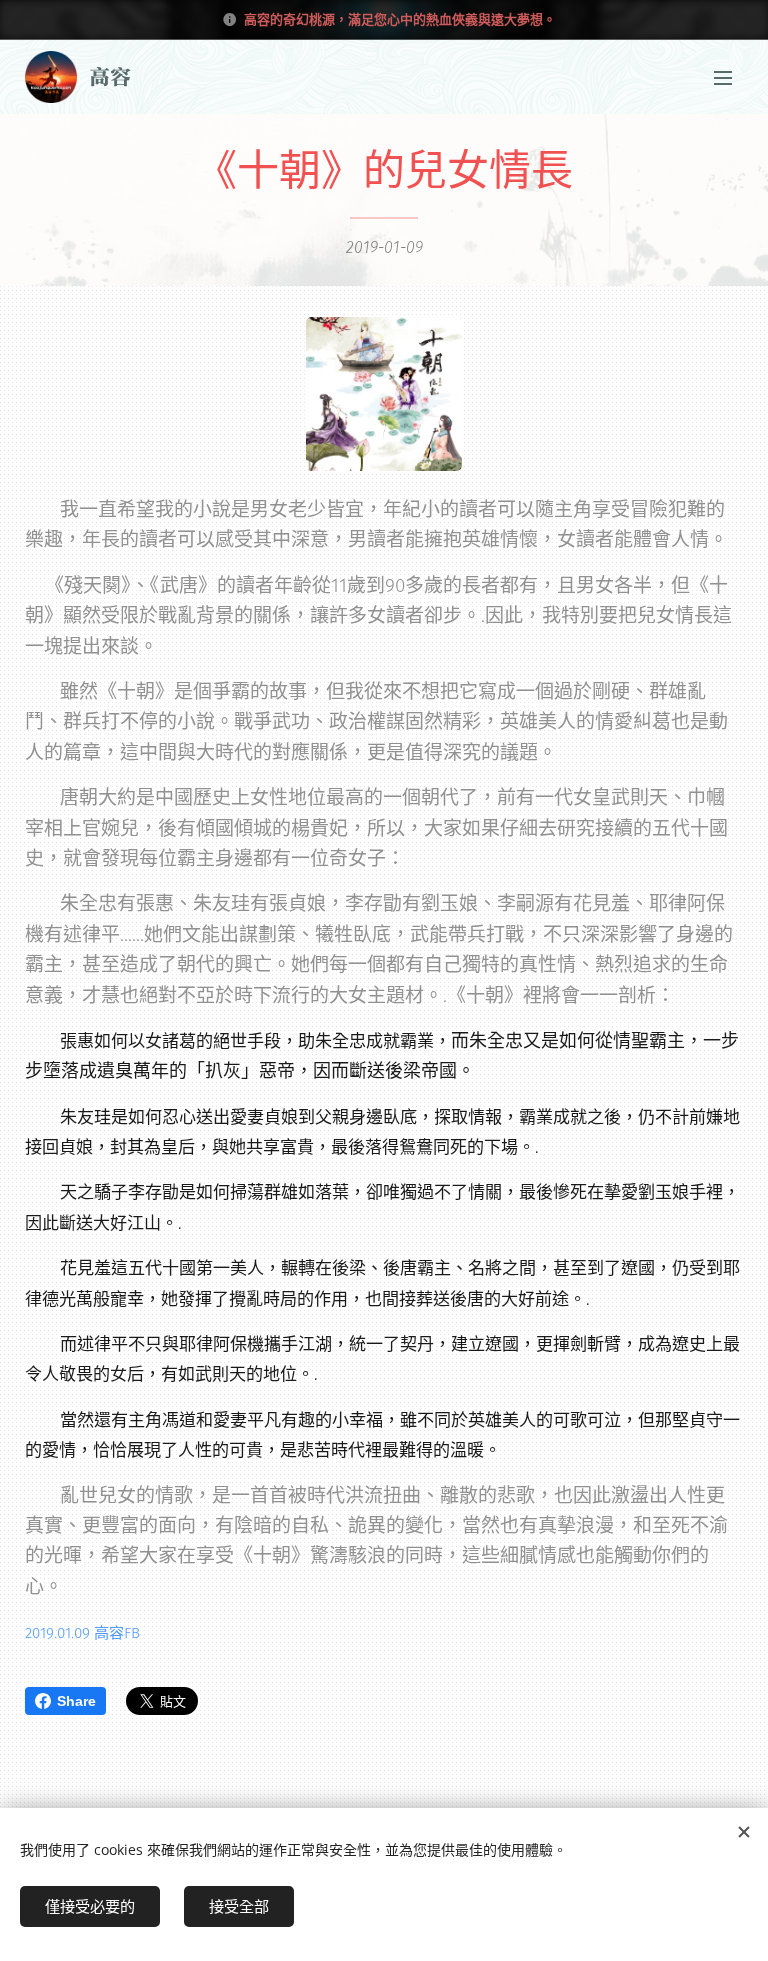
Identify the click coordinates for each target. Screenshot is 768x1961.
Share (76, 1701)
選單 (723, 77)
